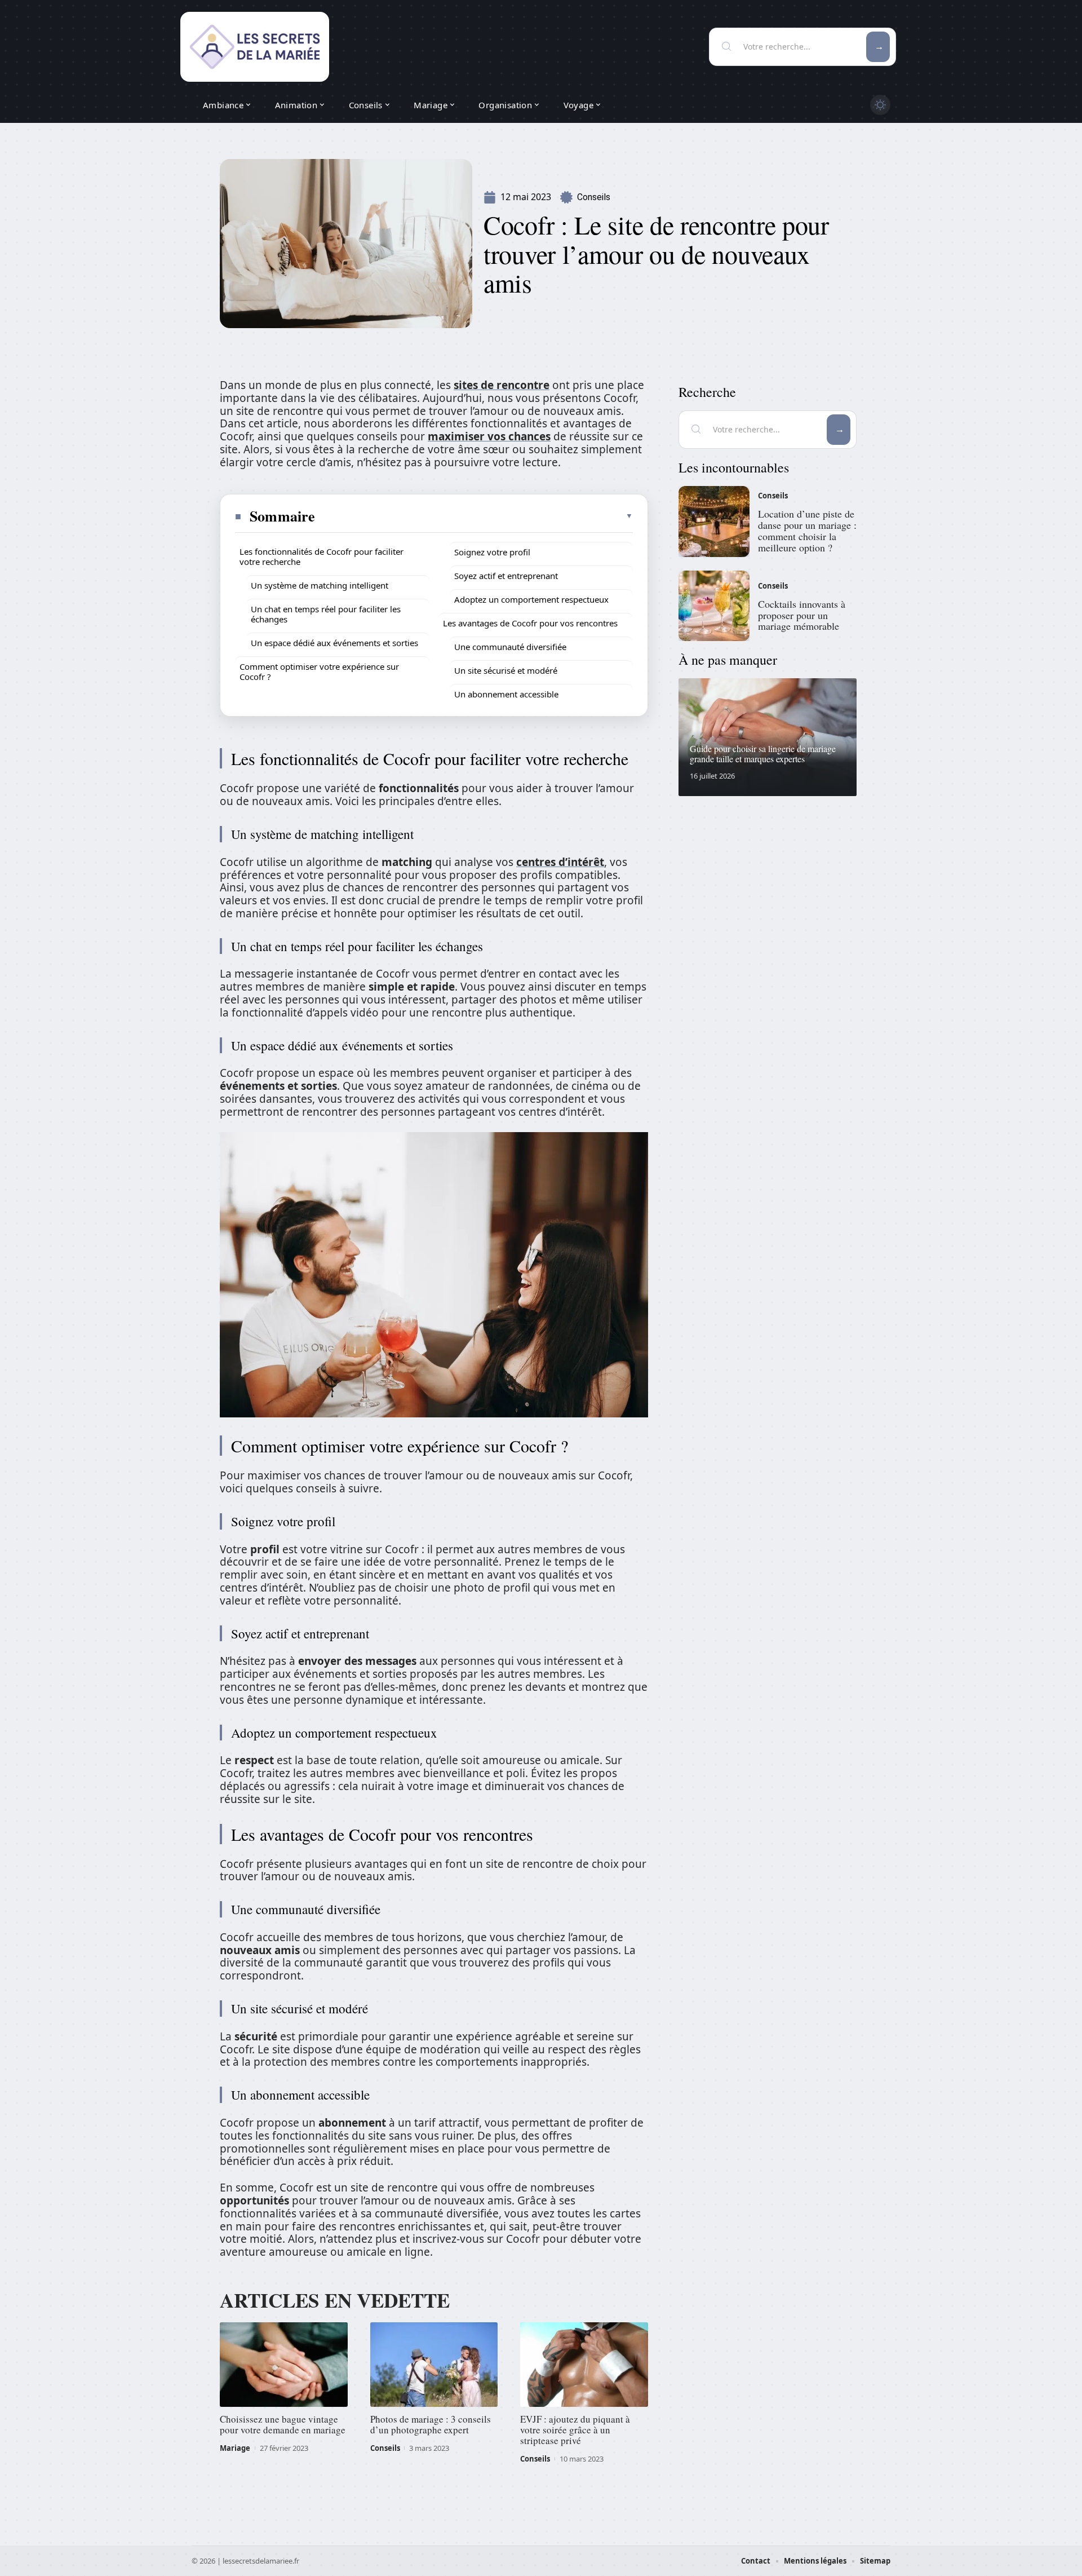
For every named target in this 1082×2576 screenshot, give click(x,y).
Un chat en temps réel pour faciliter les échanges (326, 614)
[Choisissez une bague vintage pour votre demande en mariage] (284, 2365)
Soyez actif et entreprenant (506, 576)
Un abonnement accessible (506, 694)
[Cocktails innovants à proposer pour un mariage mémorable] (714, 606)
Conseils (594, 197)
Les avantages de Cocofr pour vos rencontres (530, 623)
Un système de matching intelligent (320, 585)
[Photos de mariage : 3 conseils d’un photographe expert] (434, 2365)
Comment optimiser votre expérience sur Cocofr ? (319, 671)
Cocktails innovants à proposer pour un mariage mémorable (802, 615)
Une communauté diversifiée (510, 647)
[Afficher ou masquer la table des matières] (475, 516)
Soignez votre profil (492, 552)
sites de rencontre (502, 385)
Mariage (235, 2448)
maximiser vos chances (489, 436)
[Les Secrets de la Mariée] (255, 47)
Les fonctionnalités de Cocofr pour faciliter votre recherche (322, 556)
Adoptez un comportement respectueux (531, 599)
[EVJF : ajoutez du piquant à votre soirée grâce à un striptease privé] (584, 2365)
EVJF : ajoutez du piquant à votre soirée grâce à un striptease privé (575, 2430)
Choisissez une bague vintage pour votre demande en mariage (283, 2424)
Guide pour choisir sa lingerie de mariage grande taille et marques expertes (763, 754)
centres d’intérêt (560, 862)
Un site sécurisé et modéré (506, 670)
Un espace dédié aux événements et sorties (334, 643)
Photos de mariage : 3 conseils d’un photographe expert (431, 2424)
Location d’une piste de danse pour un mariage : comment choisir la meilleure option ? (807, 530)
